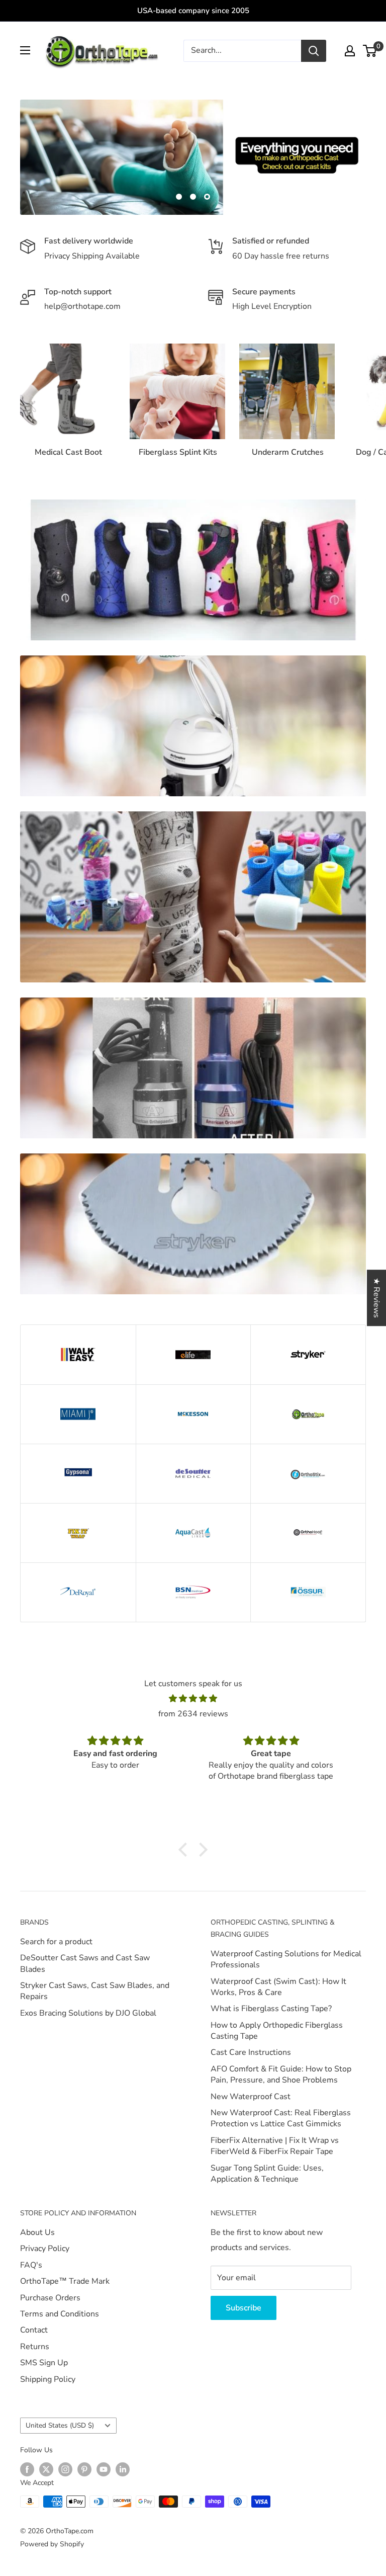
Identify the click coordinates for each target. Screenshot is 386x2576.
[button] (185, 1850)
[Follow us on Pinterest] (84, 2469)
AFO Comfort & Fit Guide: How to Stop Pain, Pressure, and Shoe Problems (281, 2074)
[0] (370, 51)
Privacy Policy (45, 2249)
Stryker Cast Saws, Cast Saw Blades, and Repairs (95, 1991)
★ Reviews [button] (376, 1298)
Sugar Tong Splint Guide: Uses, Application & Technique (267, 2174)
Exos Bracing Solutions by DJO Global (88, 2013)
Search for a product (56, 1942)
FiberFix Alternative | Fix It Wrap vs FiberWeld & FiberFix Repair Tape (275, 2146)
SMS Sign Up (44, 2363)
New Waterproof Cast (251, 2097)
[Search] (314, 51)
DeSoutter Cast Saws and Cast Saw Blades (85, 1963)
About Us (37, 2232)
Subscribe (244, 2308)
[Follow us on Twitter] (46, 2469)
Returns (35, 2347)
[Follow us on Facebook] (27, 2469)
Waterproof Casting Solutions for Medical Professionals (286, 1959)
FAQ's (31, 2265)
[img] (193, 1699)
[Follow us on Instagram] (65, 2469)
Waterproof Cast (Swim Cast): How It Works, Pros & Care (278, 1987)
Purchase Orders (50, 2298)
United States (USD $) (60, 2425)
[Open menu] (25, 50)
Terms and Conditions (60, 2314)
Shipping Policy (48, 2379)
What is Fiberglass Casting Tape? (271, 2009)
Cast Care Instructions (251, 2052)
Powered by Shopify (52, 2544)
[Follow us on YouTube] (104, 2469)
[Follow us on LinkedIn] (123, 2469)
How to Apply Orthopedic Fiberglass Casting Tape (277, 2031)
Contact (34, 2330)
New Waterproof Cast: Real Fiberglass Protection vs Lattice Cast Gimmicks (281, 2118)
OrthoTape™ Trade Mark (65, 2281)
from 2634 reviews (193, 1714)
